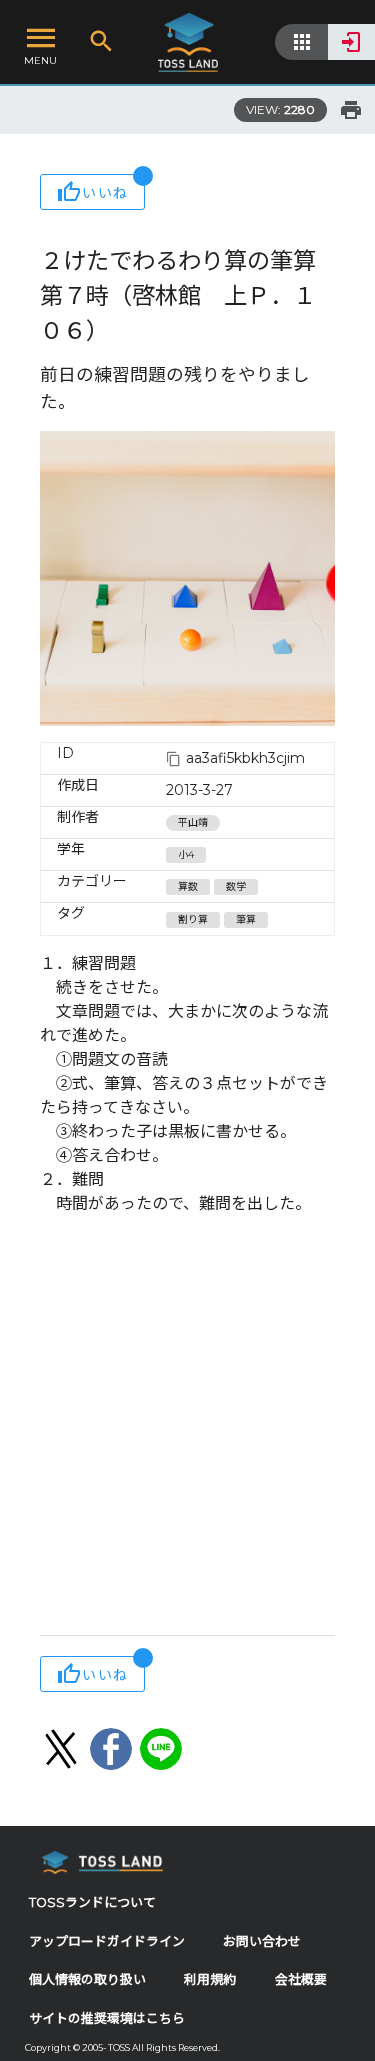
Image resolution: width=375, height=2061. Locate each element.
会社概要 (301, 1979)
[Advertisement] (187, 1427)
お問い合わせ (262, 1941)
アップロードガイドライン (107, 1941)
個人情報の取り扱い (87, 1979)
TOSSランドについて (92, 1902)
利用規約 (210, 1979)
